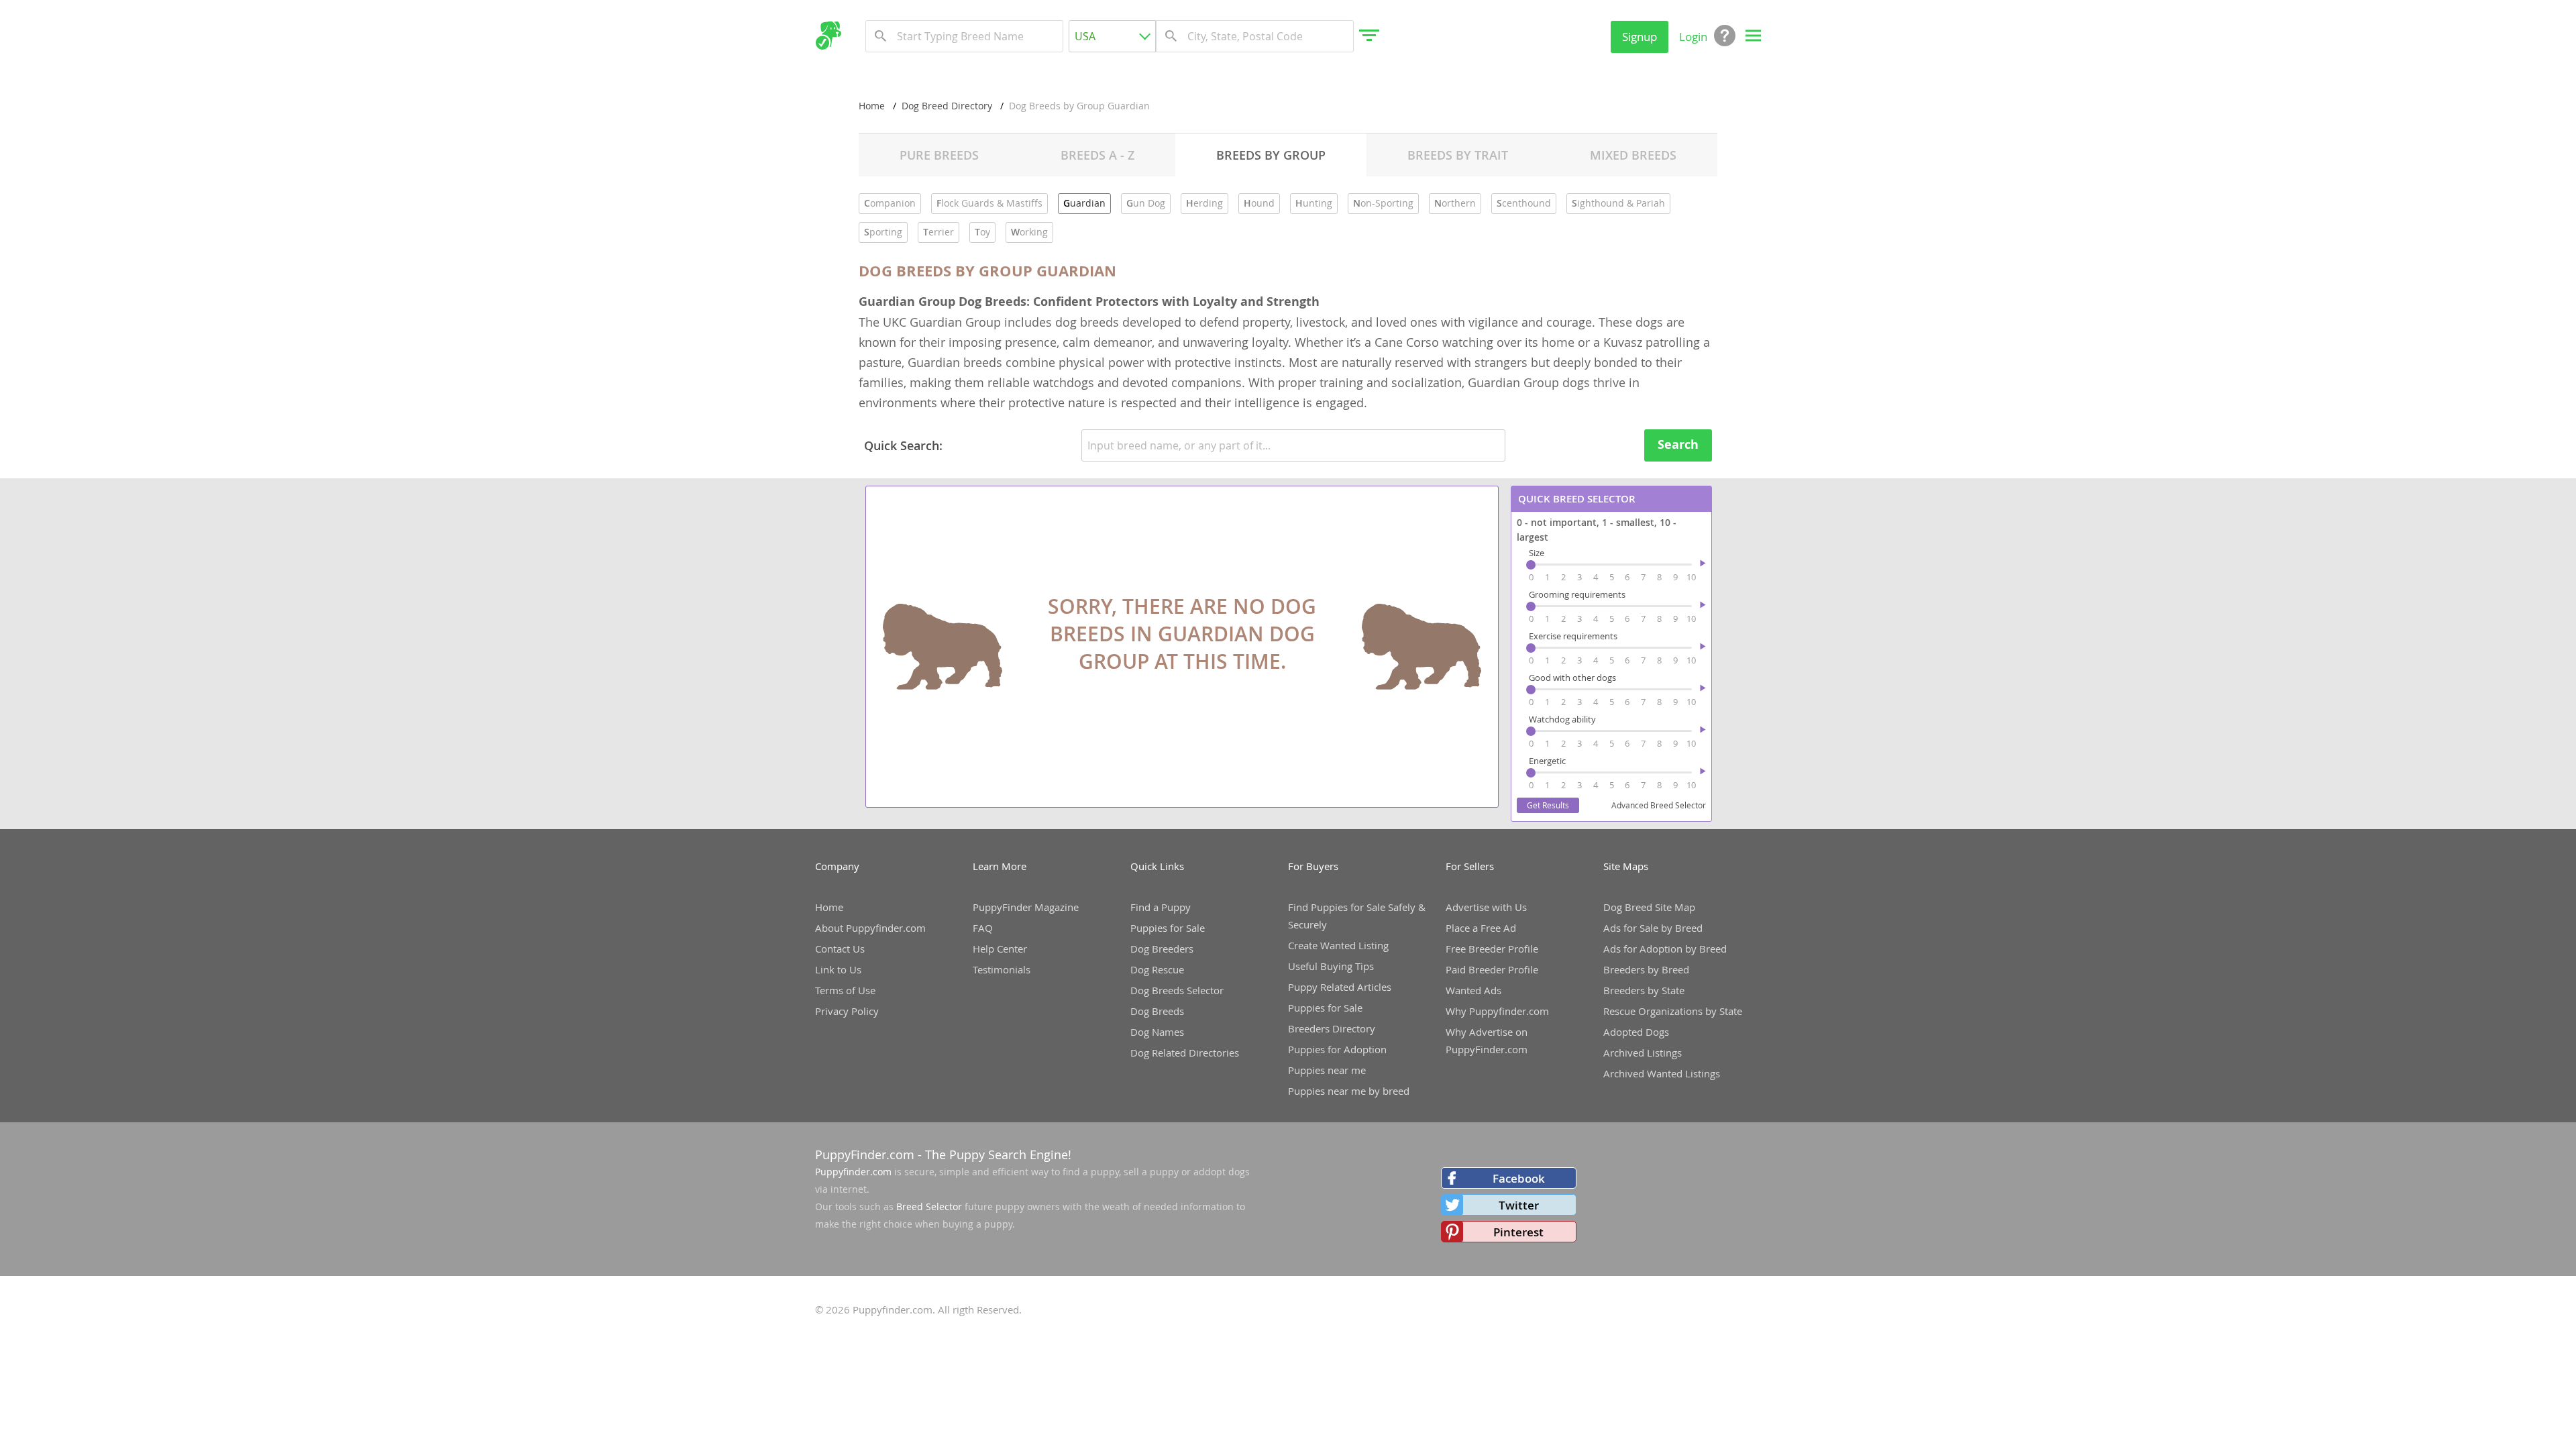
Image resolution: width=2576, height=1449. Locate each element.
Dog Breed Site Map (1649, 907)
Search (1678, 444)
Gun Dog (1146, 203)
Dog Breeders (1162, 949)
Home (872, 106)
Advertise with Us (1486, 907)
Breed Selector (929, 1206)
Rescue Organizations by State (1673, 1011)
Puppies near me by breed (1349, 1091)
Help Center (1000, 949)
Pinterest (1518, 1232)
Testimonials (1002, 969)
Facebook (1519, 1178)
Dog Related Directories (1185, 1053)
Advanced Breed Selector (1659, 805)
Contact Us (840, 949)
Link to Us (838, 969)
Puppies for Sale (1168, 928)
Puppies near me (1327, 1070)
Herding (1204, 203)
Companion (890, 203)
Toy (982, 232)
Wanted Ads (1473, 990)
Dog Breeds (1157, 1011)
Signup (1640, 37)
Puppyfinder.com (853, 1172)
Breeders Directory (1332, 1028)
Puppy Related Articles (1340, 987)
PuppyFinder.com (865, 1155)
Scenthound (1524, 203)
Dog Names (1157, 1032)
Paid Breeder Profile (1492, 969)
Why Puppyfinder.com (1497, 1011)
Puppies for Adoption (1337, 1049)
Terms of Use (845, 990)
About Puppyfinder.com (870, 928)
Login (1693, 37)
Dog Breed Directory (947, 106)
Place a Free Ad (1481, 928)
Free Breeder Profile (1492, 949)
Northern (1455, 203)
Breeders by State (1644, 990)
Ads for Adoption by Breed (1665, 949)
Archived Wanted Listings (1662, 1073)
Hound (1259, 203)
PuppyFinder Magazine (1026, 907)
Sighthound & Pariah (1618, 203)
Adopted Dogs (1636, 1032)
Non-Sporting (1383, 203)
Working (1029, 232)
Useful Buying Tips (1331, 966)
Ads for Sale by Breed (1653, 928)
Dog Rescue (1157, 969)
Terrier (938, 232)
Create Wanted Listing (1338, 945)
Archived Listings (1643, 1053)
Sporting (883, 232)
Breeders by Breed (1646, 969)
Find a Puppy (1161, 907)
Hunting (1314, 203)
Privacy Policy (847, 1011)
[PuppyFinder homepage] (828, 36)
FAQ (983, 928)
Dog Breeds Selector (1177, 990)
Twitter (1519, 1205)
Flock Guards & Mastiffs (989, 203)
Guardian (1084, 203)
